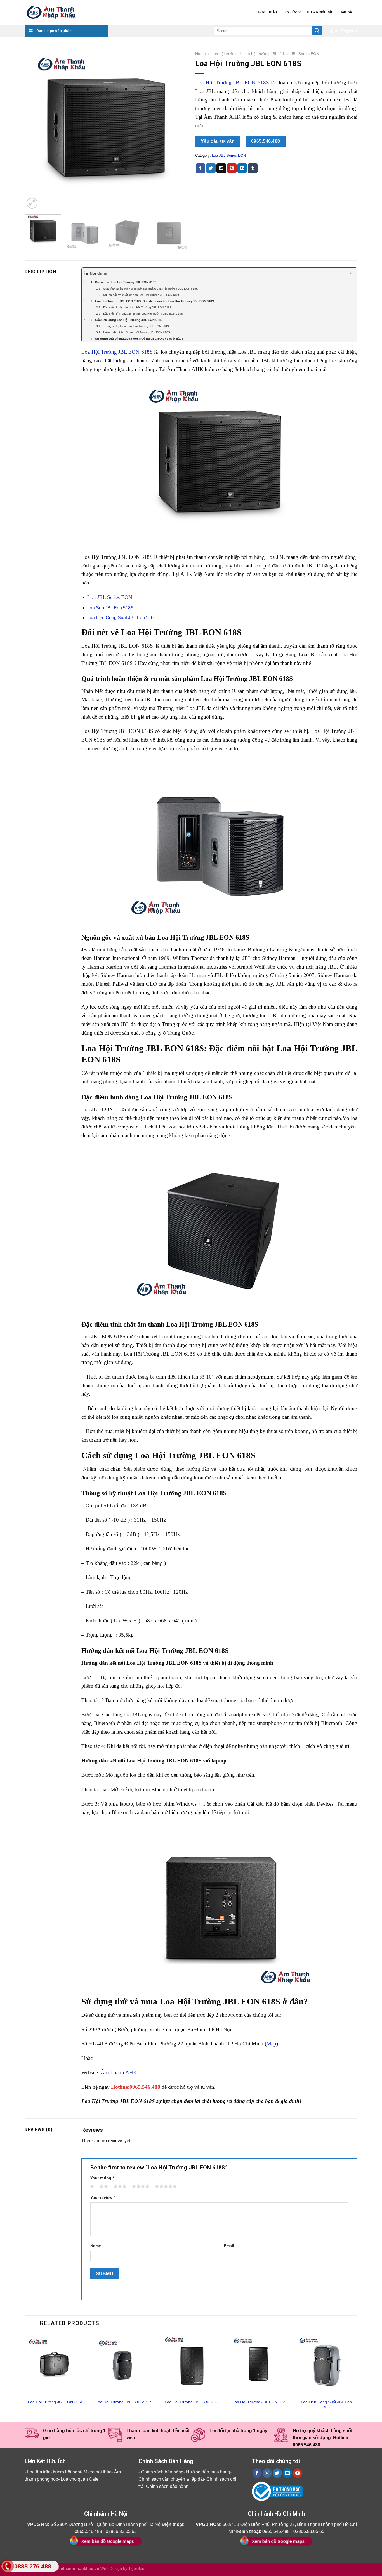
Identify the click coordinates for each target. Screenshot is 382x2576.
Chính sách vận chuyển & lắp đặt (171, 2479)
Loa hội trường (225, 54)
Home (201, 54)
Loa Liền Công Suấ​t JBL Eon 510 (120, 618)
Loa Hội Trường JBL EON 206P (56, 2402)
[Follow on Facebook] (257, 2473)
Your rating (102, 2178)
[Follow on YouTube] (297, 2473)
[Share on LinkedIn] (242, 168)
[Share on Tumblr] (253, 168)
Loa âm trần (39, 2472)
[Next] (176, 129)
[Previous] (35, 129)
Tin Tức (290, 12)
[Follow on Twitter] (277, 2473)
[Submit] (317, 31)
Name (96, 2246)
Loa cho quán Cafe (80, 2479)
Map (271, 2044)
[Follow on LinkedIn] (287, 2473)
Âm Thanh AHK (119, 2072)
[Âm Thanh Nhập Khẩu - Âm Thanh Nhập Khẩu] (53, 12)
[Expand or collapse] (351, 273)
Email (229, 2246)
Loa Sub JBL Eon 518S (110, 608)
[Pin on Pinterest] (232, 168)
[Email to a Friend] (221, 168)
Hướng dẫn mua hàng (208, 2472)
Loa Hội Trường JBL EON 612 (259, 2402)
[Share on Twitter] (211, 168)
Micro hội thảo (98, 2472)
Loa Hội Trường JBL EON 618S (232, 83)
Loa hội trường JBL (260, 54)
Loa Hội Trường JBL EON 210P (123, 2402)
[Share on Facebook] (201, 168)
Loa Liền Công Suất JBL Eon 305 (326, 2405)
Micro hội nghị (67, 2472)
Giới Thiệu (267, 12)
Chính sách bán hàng (162, 2472)
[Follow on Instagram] (267, 2473)
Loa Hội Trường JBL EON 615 (191, 2402)
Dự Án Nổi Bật (319, 12)
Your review (103, 2197)
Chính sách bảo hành (167, 2486)
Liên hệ (345, 12)
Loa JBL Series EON (301, 54)
